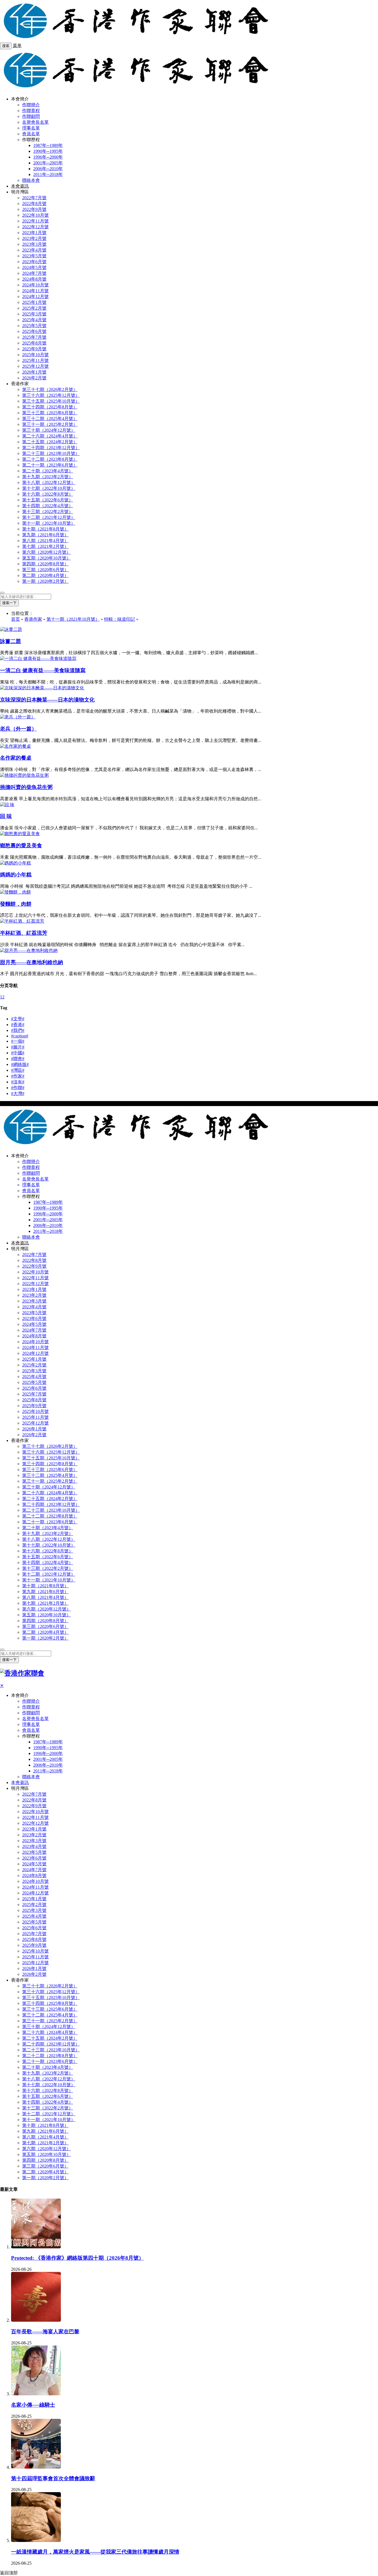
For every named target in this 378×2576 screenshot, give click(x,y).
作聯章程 (31, 111)
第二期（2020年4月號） (45, 575)
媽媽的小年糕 (16, 875)
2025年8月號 (34, 343)
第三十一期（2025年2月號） (50, 424)
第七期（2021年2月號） (45, 546)
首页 (15, 619)
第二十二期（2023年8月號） (50, 459)
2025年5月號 (34, 326)
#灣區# (18, 1070)
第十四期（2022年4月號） (48, 506)
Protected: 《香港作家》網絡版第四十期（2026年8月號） (77, 2258)
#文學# (18, 1019)
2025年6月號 (34, 331)
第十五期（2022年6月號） (48, 500)
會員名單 (31, 134)
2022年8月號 (34, 204)
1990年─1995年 (48, 151)
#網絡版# (20, 1064)
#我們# (18, 1030)
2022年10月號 (35, 215)
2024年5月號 (34, 267)
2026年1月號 (34, 372)
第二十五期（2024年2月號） (50, 442)
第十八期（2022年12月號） (49, 482)
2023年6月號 (34, 262)
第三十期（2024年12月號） (49, 430)
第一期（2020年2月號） (45, 581)
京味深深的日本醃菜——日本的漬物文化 (47, 700)
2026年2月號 (34, 378)
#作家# (18, 1076)
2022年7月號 (34, 198)
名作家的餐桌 (16, 758)
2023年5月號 (34, 256)
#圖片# (18, 1047)
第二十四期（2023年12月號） (51, 448)
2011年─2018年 (48, 174)
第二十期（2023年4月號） (48, 471)
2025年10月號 (35, 355)
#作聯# (18, 1088)
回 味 (6, 816)
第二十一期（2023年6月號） (50, 465)
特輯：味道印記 (120, 619)
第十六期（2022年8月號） (48, 494)
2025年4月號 (34, 320)
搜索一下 (9, 603)
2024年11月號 (35, 291)
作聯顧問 (31, 116)
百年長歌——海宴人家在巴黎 (45, 2332)
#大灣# (18, 1093)
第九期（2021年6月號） (45, 535)
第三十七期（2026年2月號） (50, 389)
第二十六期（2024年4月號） (50, 436)
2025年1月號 (34, 302)
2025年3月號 (34, 314)
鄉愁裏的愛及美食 (21, 846)
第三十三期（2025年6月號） (50, 413)
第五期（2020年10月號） (46, 558)
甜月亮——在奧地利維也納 (32, 962)
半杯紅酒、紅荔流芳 (24, 933)
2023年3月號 (34, 244)
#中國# (18, 1053)
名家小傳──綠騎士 (33, 2405)
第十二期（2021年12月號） (49, 517)
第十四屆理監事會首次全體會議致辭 (53, 2478)
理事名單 (31, 128)
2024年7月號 (34, 273)
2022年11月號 (35, 221)
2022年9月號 (34, 209)
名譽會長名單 (35, 122)
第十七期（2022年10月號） (49, 488)
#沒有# (18, 1082)
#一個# (18, 1041)
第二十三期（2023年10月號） (51, 453)
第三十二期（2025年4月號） (50, 419)
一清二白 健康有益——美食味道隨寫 (43, 670)
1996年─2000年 (48, 157)
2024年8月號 (34, 279)
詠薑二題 (11, 641)
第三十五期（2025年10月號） (51, 401)
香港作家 (33, 619)
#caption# (20, 1036)
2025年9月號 (34, 349)
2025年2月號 (34, 308)
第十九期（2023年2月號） (48, 477)
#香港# (18, 1025)
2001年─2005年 (48, 163)
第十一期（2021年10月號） (49, 523)
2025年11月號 (35, 360)
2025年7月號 (34, 337)
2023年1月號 (34, 233)
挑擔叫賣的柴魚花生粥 (26, 787)
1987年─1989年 (48, 145)
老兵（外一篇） (18, 729)
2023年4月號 (34, 250)
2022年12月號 (35, 227)
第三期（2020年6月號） (45, 570)
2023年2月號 (34, 238)
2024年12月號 (35, 297)
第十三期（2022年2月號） (48, 512)
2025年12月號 (35, 366)
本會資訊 (20, 186)
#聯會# (18, 1059)
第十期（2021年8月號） (45, 529)
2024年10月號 (35, 285)
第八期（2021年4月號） (45, 541)
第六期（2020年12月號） (46, 552)
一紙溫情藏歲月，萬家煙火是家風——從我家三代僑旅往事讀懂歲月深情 (95, 2552)
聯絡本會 (31, 180)
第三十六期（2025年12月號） (51, 395)
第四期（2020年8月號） (45, 564)
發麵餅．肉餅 (16, 904)
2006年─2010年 (48, 169)
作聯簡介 (31, 105)
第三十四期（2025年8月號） (50, 407)
